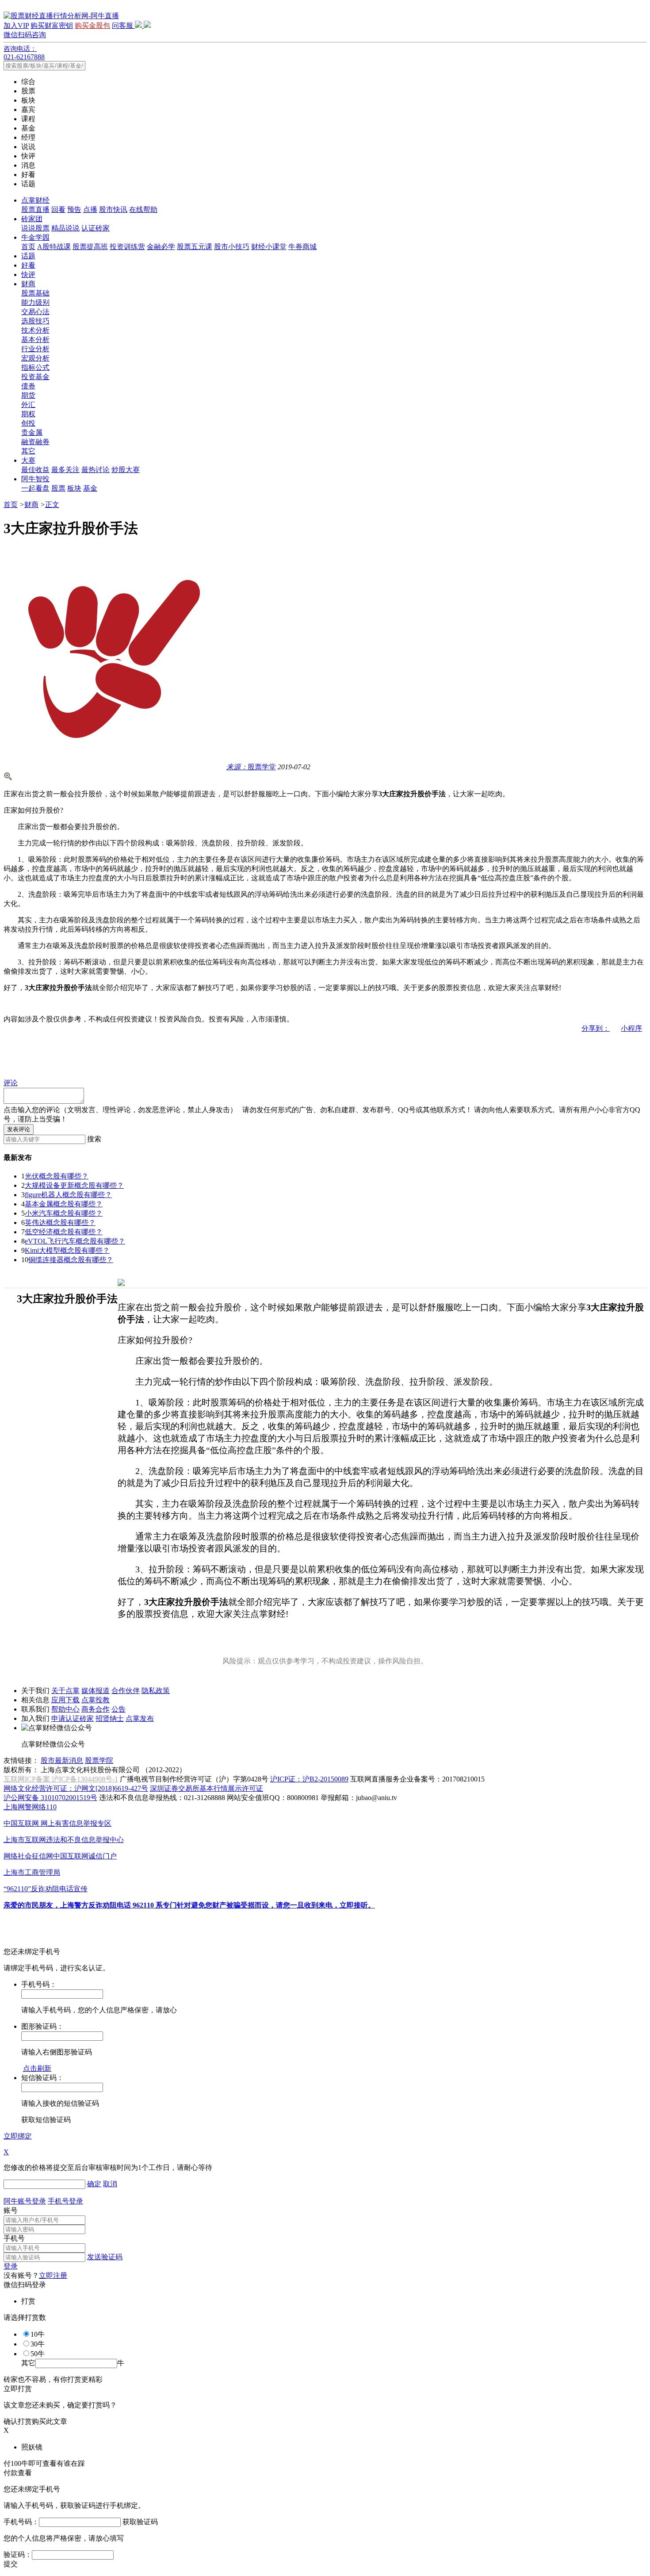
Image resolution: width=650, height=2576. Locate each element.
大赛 (28, 460)
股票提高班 (90, 247)
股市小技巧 (232, 247)
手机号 (14, 2238)
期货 (28, 395)
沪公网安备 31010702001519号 (50, 1798)
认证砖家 (96, 228)
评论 (11, 1083)
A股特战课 (54, 247)
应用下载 (65, 1700)
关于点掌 (65, 1691)
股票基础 (35, 293)
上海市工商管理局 (32, 1872)
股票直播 (35, 209)
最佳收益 (35, 470)
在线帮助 (143, 209)
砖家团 (32, 219)
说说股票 (35, 228)
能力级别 (35, 302)
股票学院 (99, 1760)
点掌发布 (140, 1718)
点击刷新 (37, 2068)
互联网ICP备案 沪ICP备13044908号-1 (61, 1779)
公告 (119, 1709)
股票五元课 (195, 247)
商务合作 (96, 1709)
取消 (110, 2184)
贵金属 (32, 432)
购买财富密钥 (52, 25)
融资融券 (35, 442)
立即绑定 (18, 2136)
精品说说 (65, 228)
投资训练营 (127, 247)
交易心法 (35, 312)
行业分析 (35, 349)
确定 (94, 2184)
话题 (28, 256)
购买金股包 (92, 25)
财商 (28, 284)
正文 (52, 505)
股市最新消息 (62, 1760)
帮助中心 (65, 1709)
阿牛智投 (35, 479)
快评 (28, 274)
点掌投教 (96, 1700)
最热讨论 (96, 470)
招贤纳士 (110, 1718)
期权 (28, 414)
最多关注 (65, 470)
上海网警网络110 (30, 1807)
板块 (74, 488)
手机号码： (21, 2522)
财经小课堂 (269, 247)
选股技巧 (35, 321)
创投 (28, 423)
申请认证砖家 (73, 1718)
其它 (28, 451)
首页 (28, 247)
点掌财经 (35, 200)
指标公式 (35, 367)
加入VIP (16, 25)
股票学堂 (251, 767)
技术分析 (35, 330)
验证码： (18, 2555)
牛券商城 (302, 247)
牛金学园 (35, 237)
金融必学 (161, 247)
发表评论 (19, 1129)
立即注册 (53, 2275)
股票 (58, 488)
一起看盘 (35, 488)
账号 (11, 2210)
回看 (58, 209)
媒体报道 (96, 1691)
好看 (28, 265)
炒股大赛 (126, 470)
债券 (28, 386)
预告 (74, 209)
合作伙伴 (126, 1691)
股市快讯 (113, 209)
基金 (90, 488)
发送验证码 (105, 2257)
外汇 (28, 405)
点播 (90, 209)
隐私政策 (156, 1691)
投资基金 (35, 377)
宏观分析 (35, 358)
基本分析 (35, 340)
